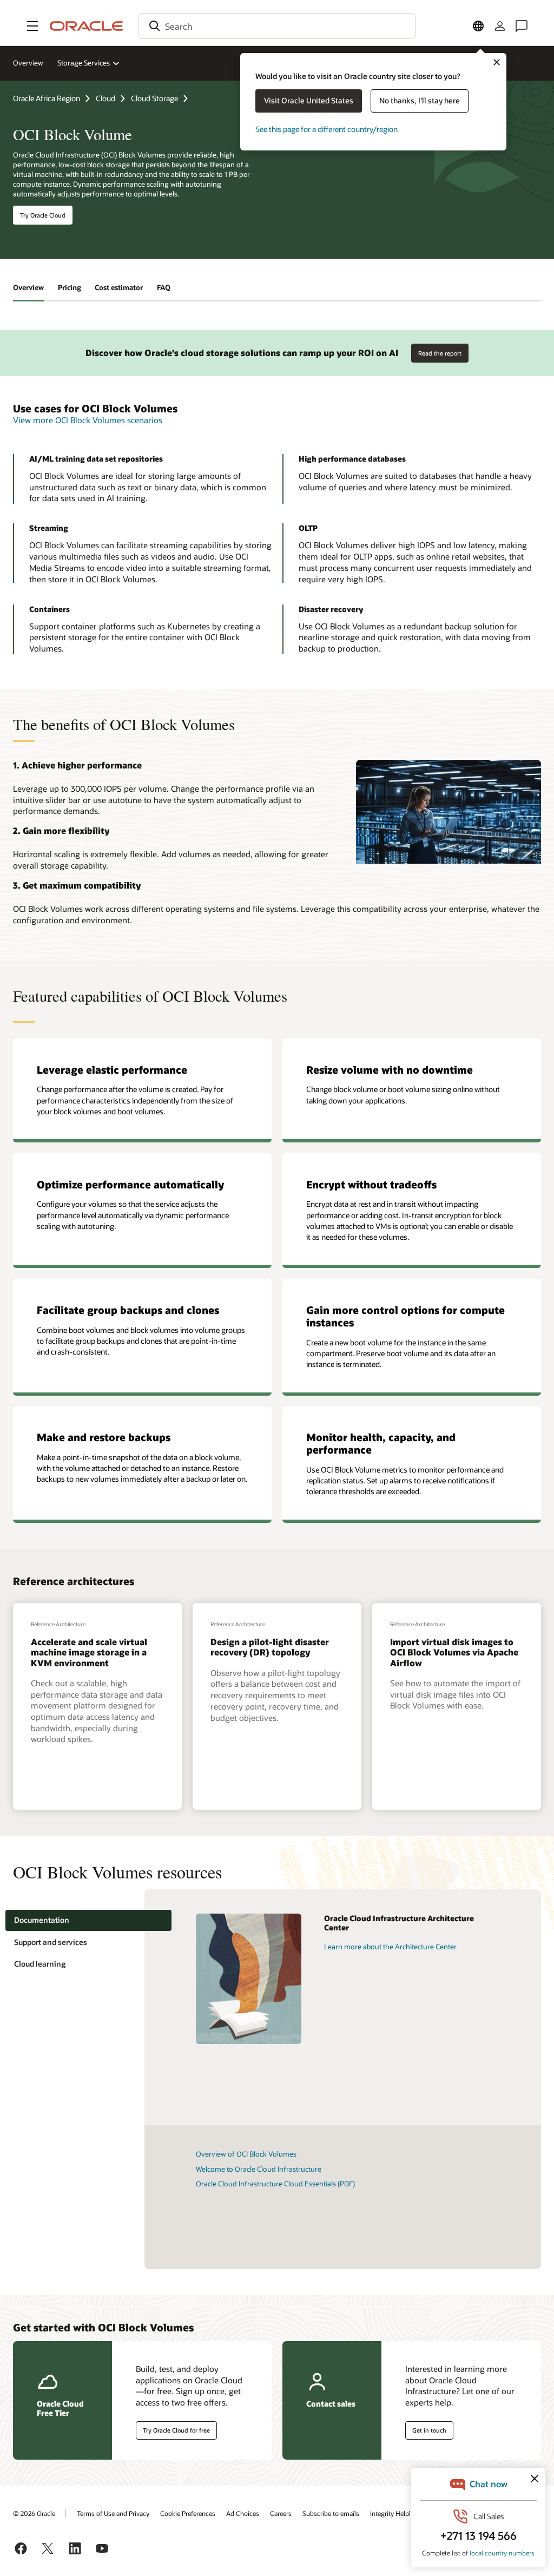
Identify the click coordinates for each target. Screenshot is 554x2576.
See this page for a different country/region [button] (327, 129)
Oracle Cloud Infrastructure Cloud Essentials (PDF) (275, 2184)
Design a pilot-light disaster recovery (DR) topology (270, 1647)
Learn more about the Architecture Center (390, 1947)
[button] (32, 26)
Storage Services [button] (84, 63)
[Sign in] (500, 26)
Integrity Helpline (395, 2513)
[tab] (88, 1920)
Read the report (440, 353)
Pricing (70, 287)
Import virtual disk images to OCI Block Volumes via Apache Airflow (454, 1652)
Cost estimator (119, 287)
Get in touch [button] (429, 2430)
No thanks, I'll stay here (420, 100)
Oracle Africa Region (47, 98)
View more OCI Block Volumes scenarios (88, 420)
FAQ (164, 287)
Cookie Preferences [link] (188, 2513)
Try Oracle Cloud (43, 215)
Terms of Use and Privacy (113, 2513)
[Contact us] (522, 26)
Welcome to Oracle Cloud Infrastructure (259, 2169)
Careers (281, 2513)
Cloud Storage (154, 98)
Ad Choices (243, 2513)
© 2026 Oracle (34, 2513)
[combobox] (277, 26)
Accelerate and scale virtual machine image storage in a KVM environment (89, 1652)
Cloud (105, 98)
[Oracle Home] (87, 26)
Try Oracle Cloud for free (176, 2430)
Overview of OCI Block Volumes (246, 2154)
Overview (28, 63)
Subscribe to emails (331, 2513)
